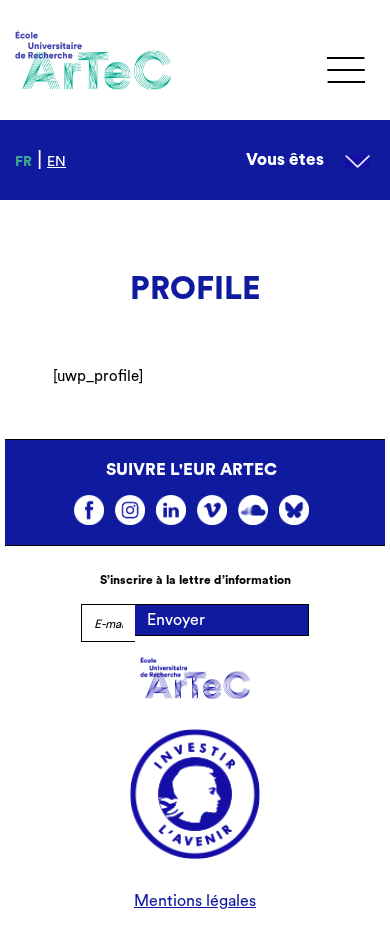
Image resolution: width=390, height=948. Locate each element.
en (56, 162)
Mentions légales (195, 901)
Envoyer (176, 620)
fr (23, 162)
